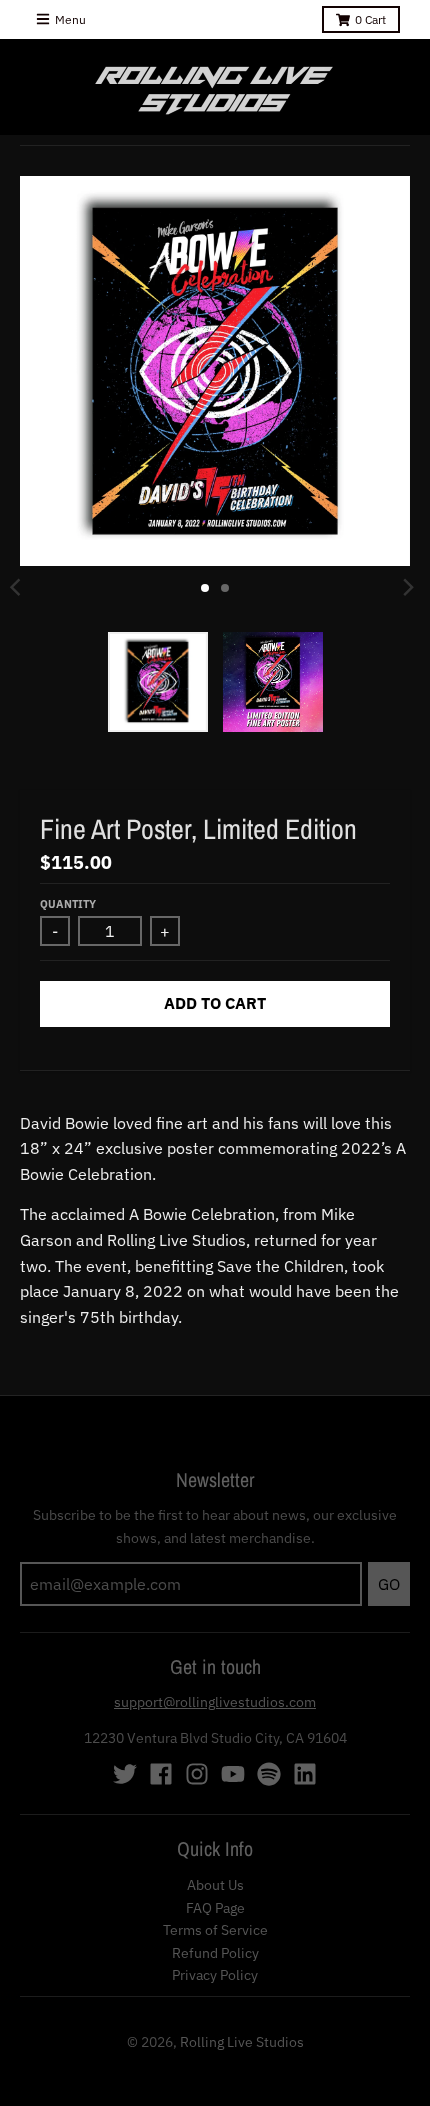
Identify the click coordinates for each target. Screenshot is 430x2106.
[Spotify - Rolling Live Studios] (269, 1774)
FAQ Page (215, 1908)
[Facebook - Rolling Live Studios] (161, 1774)
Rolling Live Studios (242, 2042)
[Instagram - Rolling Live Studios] (197, 1774)
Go (389, 1584)
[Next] (408, 588)
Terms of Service (215, 1930)
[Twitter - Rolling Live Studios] (125, 1774)
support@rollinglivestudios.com (215, 1702)
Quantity (68, 904)
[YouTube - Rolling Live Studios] (233, 1774)
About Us (215, 1885)
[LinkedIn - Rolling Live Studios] (305, 1774)
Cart (370, 19)
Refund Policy (215, 1953)
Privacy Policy (215, 1975)
